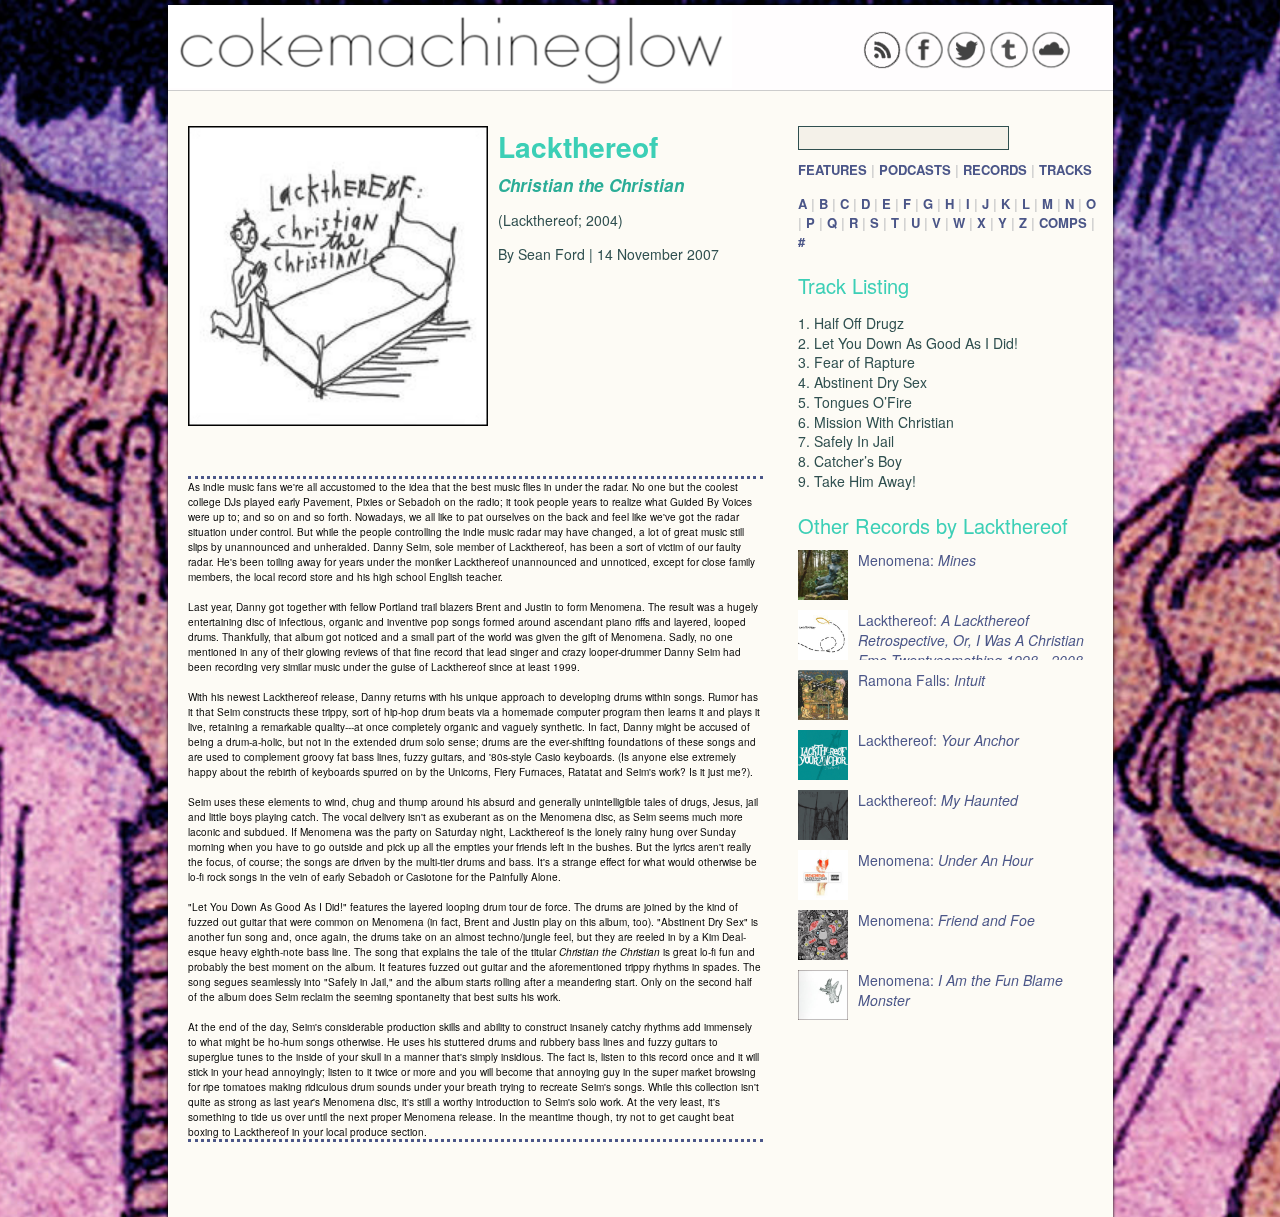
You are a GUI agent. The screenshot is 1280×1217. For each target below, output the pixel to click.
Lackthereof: (938, 740)
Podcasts (915, 169)
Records (995, 169)
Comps (1063, 222)
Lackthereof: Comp (971, 650)
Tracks (1065, 169)
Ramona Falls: (921, 680)
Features (832, 169)
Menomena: (917, 560)
